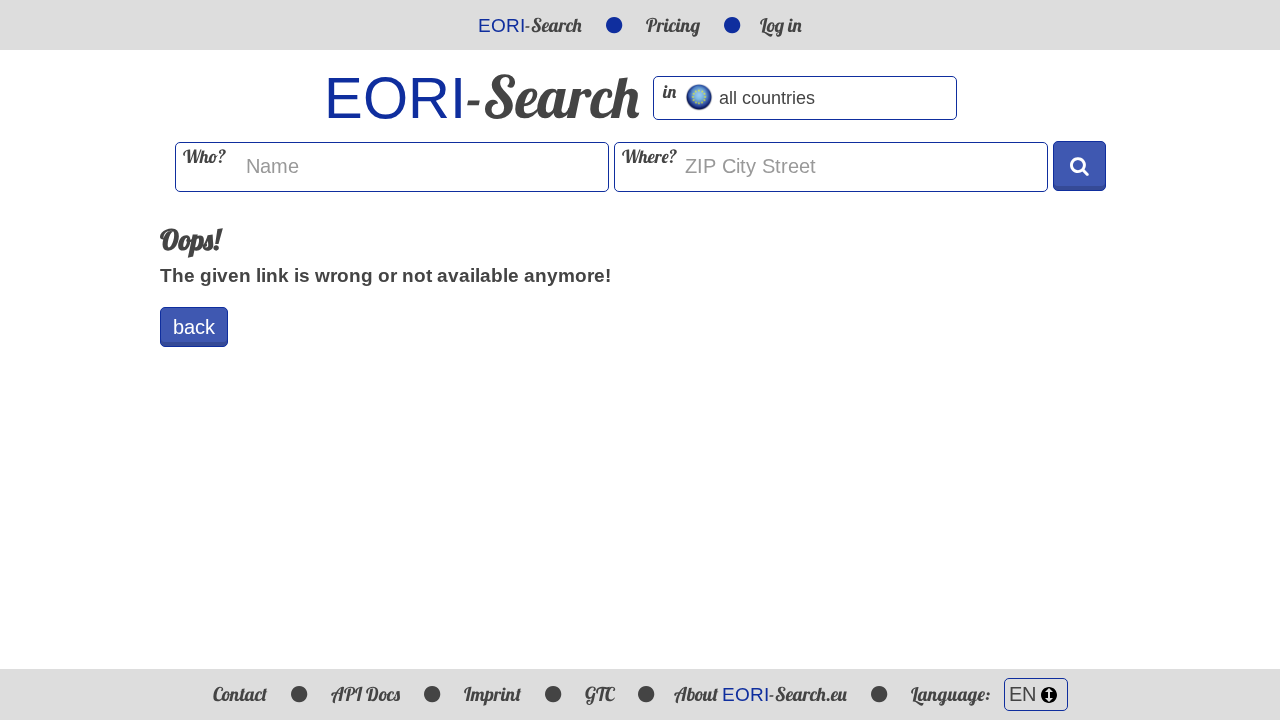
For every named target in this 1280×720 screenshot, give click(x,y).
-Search (530, 25)
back (194, 327)
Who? (204, 156)
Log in (781, 25)
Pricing (673, 25)
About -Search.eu (760, 694)
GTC (599, 694)
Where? (649, 156)
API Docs (365, 694)
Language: (952, 694)
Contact (240, 694)
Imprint (492, 694)
